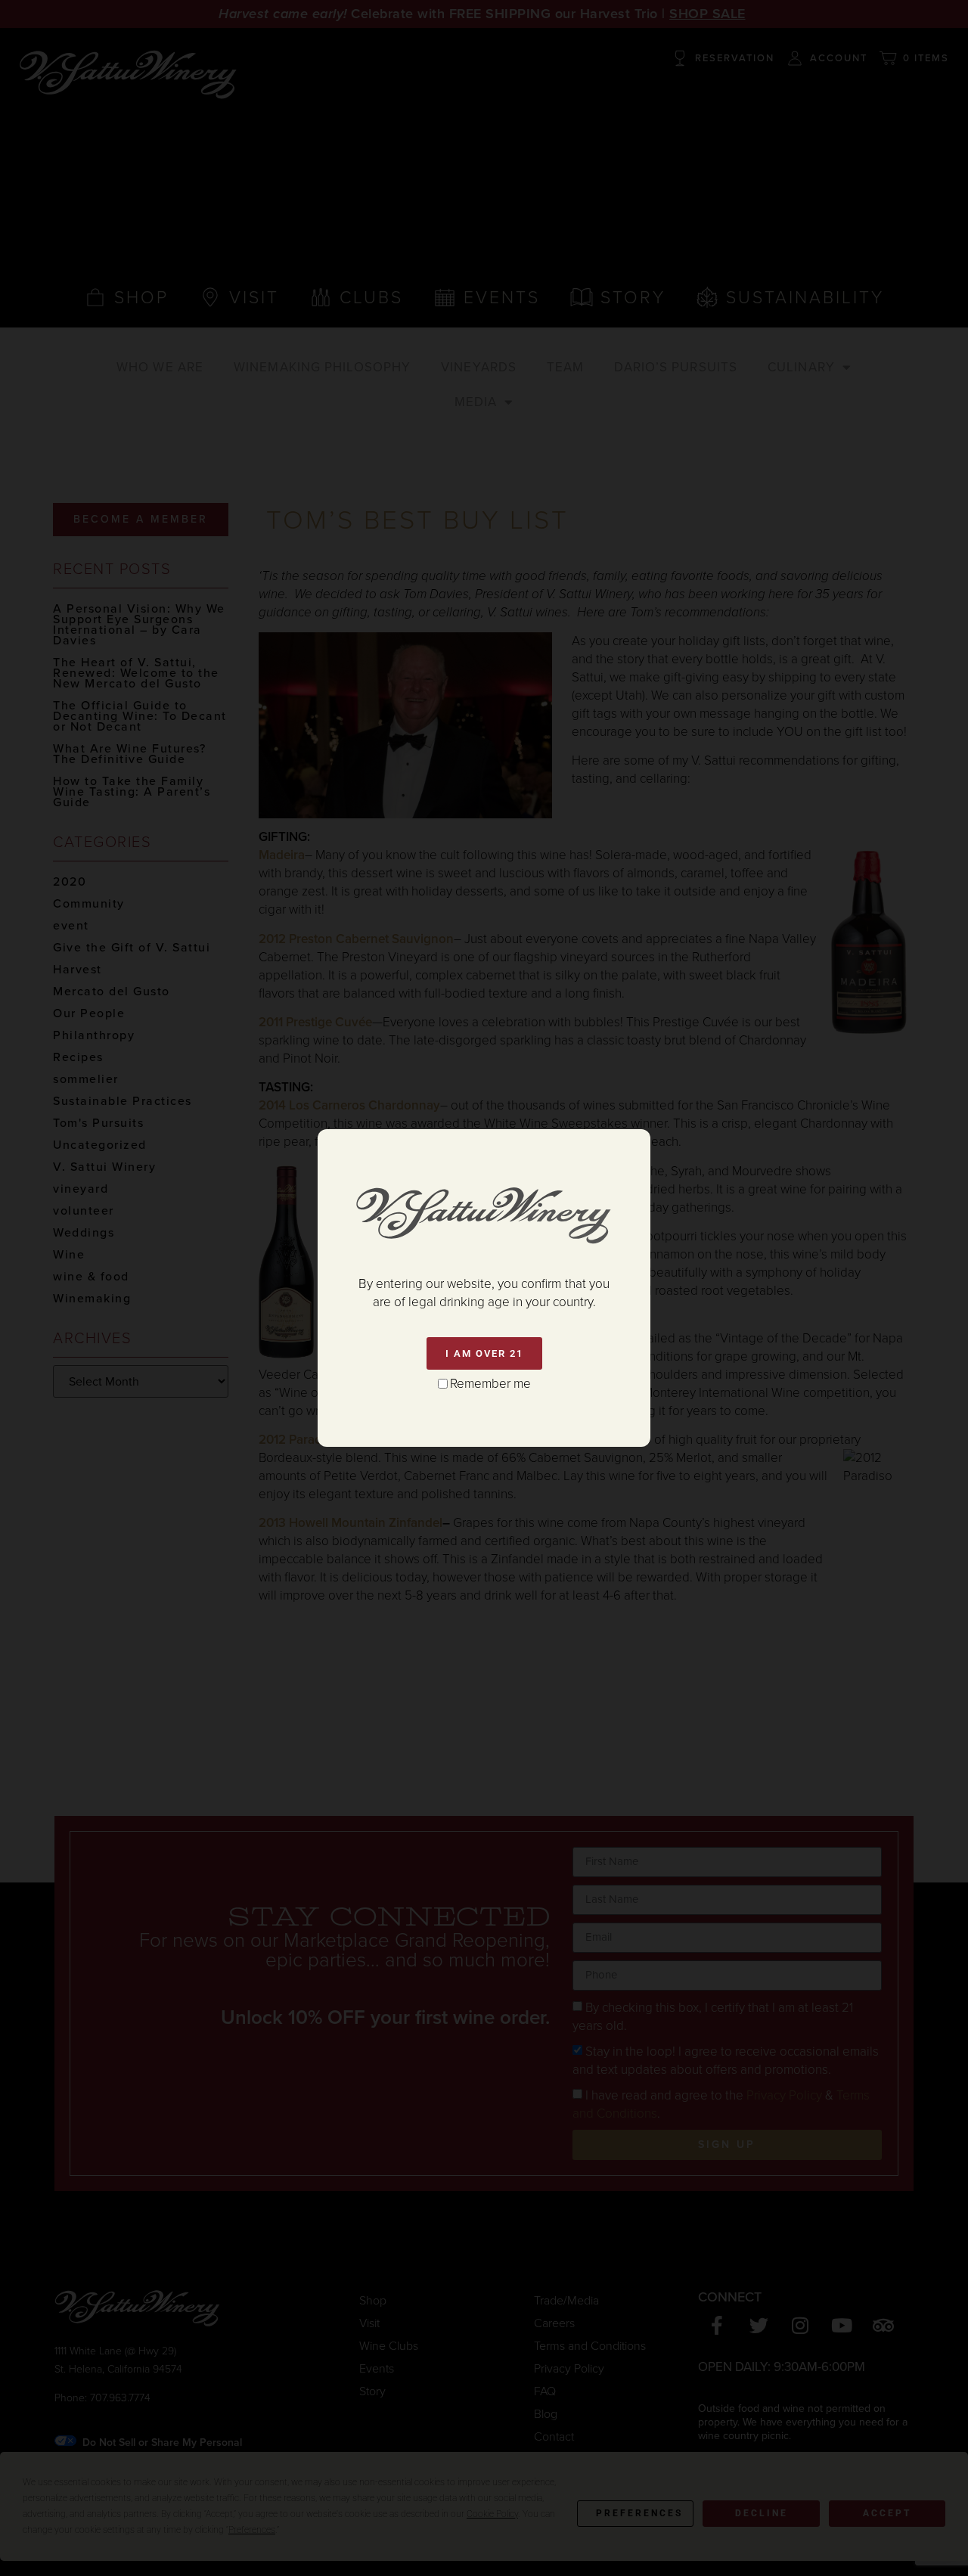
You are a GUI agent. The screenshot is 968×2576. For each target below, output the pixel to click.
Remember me (490, 1384)
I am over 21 (484, 1353)
